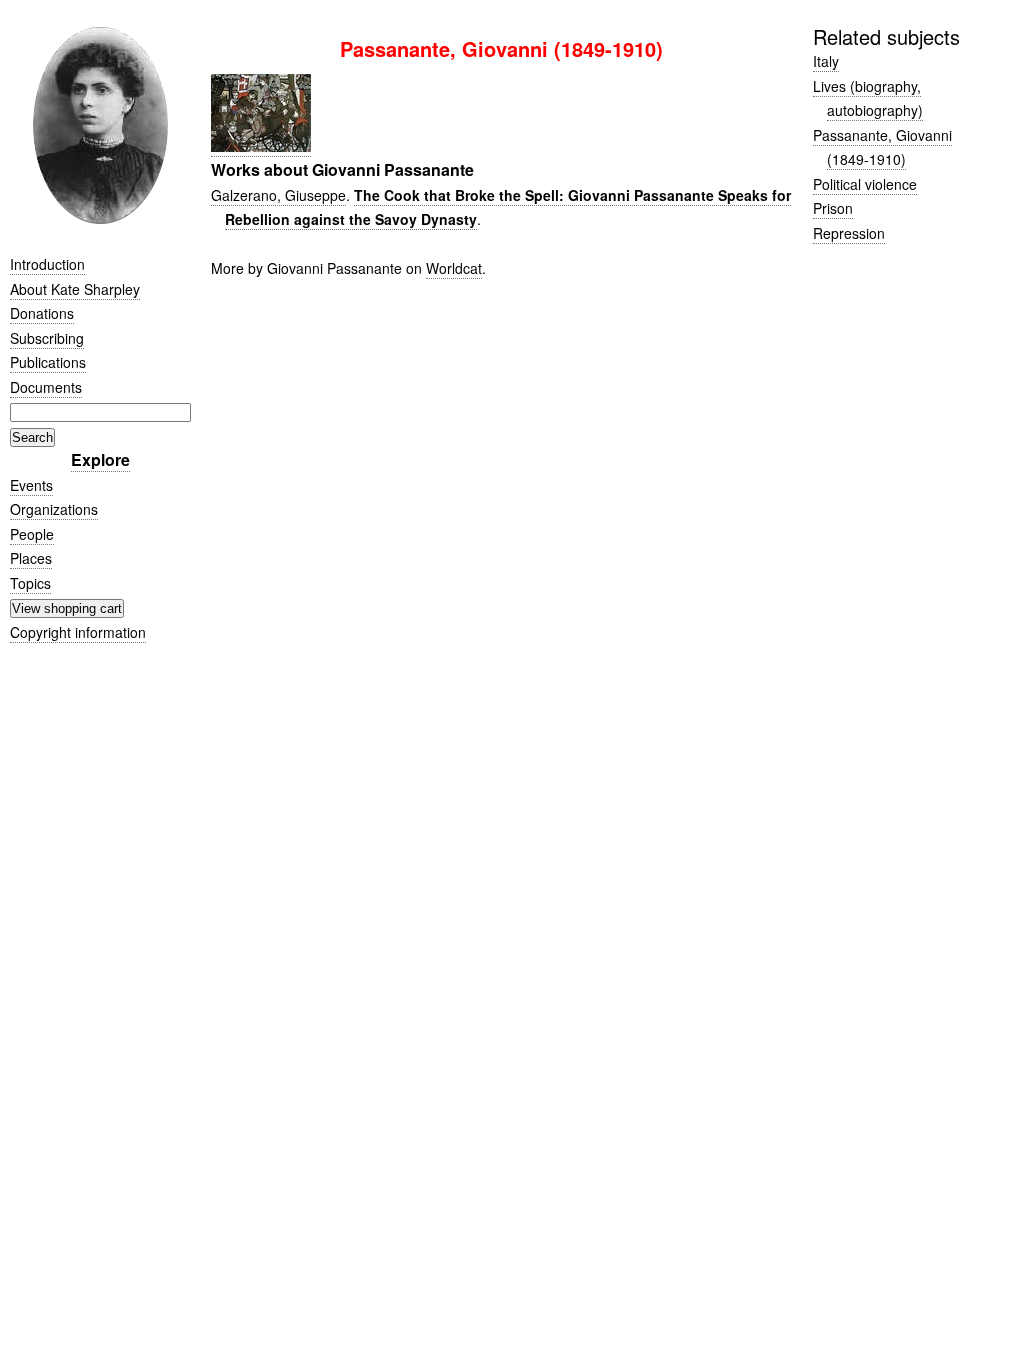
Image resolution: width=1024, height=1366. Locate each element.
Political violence (865, 184)
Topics (30, 583)
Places (31, 558)
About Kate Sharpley (75, 289)
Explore (100, 459)
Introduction (47, 264)
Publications (48, 362)
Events (31, 485)
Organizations (54, 509)
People (32, 534)
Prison (833, 208)
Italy (826, 61)
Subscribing (47, 338)
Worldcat (454, 268)
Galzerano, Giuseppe (278, 195)
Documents (46, 387)
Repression (849, 233)
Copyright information (78, 632)
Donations (42, 313)
